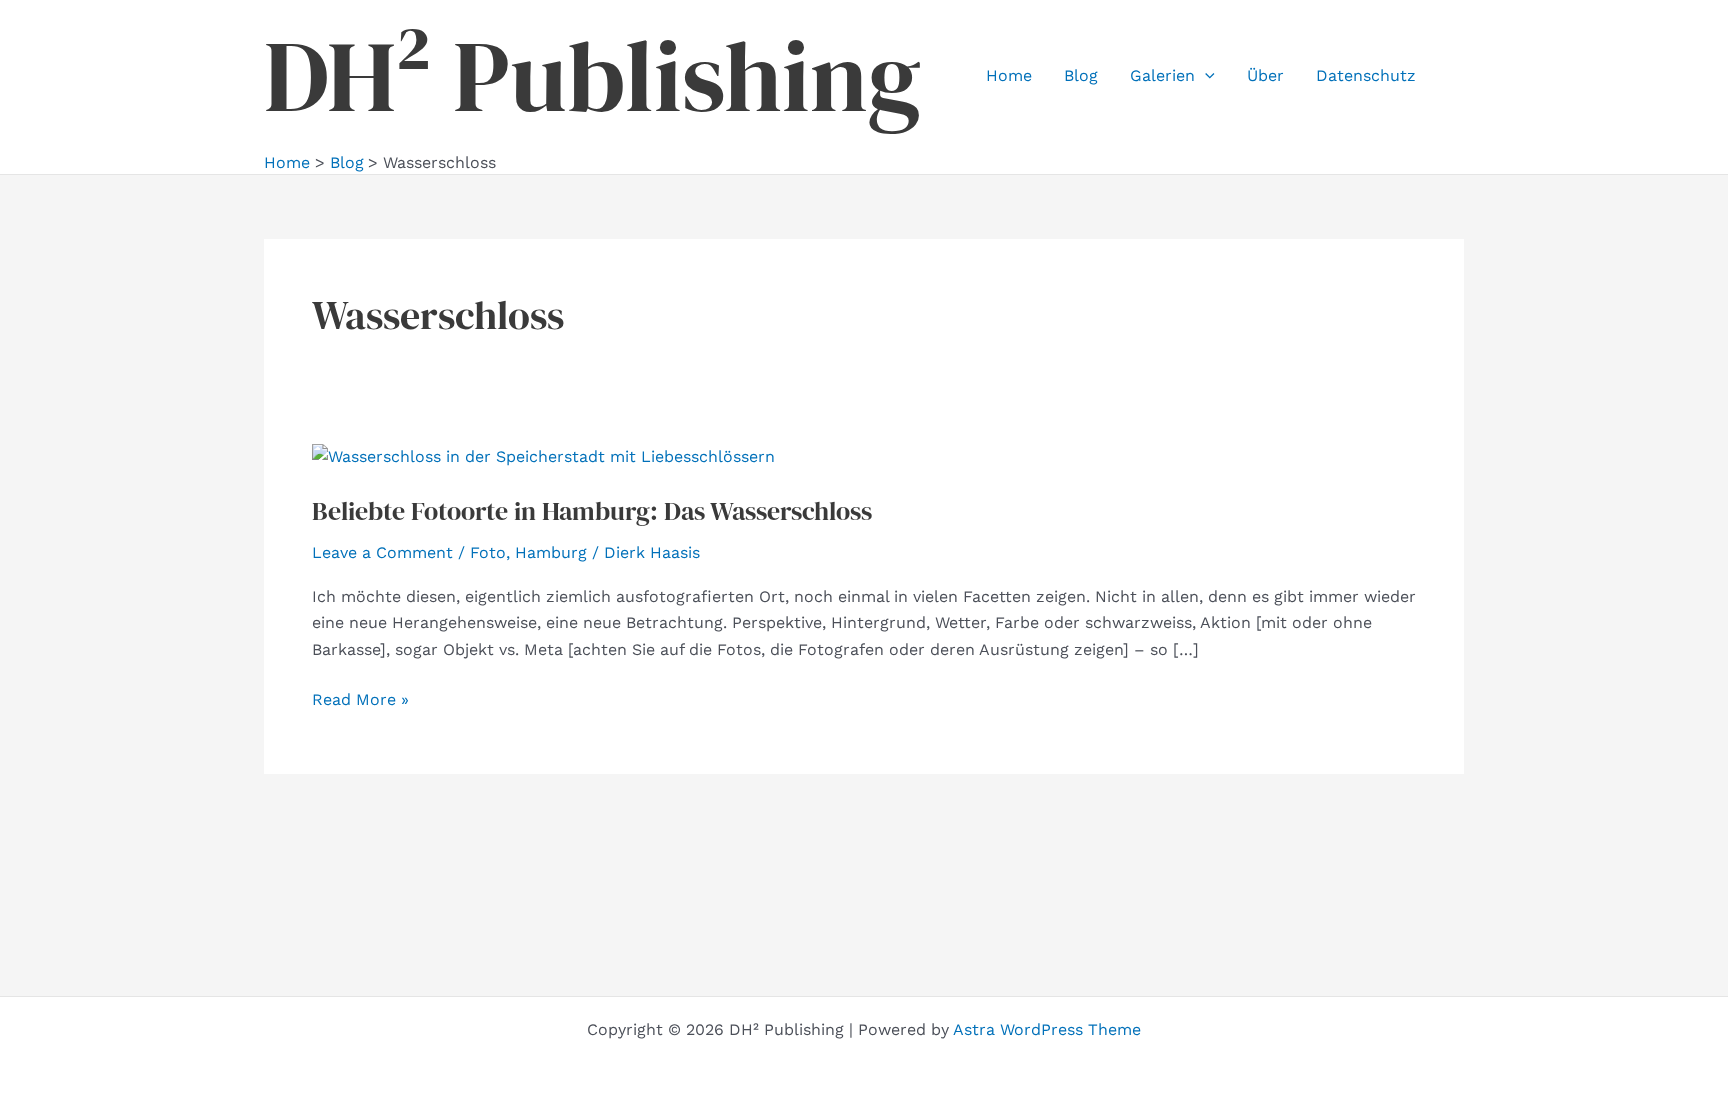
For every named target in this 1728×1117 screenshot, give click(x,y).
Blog (1081, 75)
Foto (488, 552)
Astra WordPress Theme (1047, 1029)
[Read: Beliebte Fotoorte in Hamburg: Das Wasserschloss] (543, 455)
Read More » (360, 701)
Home (1009, 75)
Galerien (1162, 75)
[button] (1205, 76)
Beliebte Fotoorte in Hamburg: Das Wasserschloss (592, 511)
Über (1265, 75)
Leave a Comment (382, 552)
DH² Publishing (592, 76)
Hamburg (551, 552)
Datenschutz (1366, 75)
